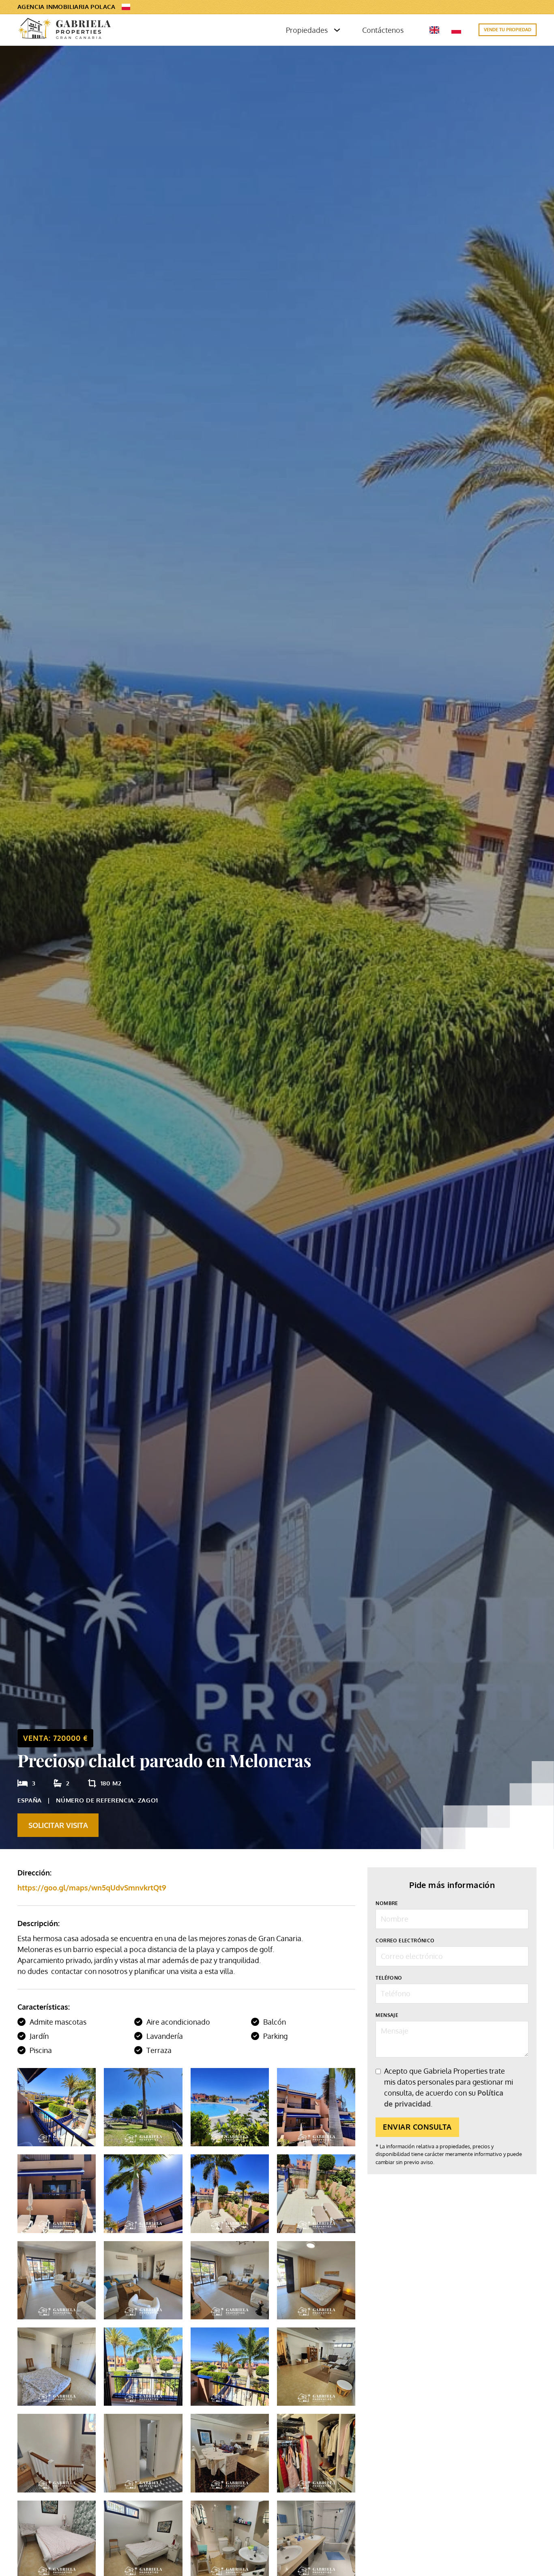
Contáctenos (383, 30)
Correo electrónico (405, 1940)
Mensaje (387, 2015)
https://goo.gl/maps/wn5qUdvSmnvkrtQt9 (92, 1888)
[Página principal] (64, 30)
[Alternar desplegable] (337, 30)
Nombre (387, 1903)
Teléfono (389, 1977)
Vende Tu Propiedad (508, 30)
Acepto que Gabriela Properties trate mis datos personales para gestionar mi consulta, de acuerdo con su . (449, 2087)
